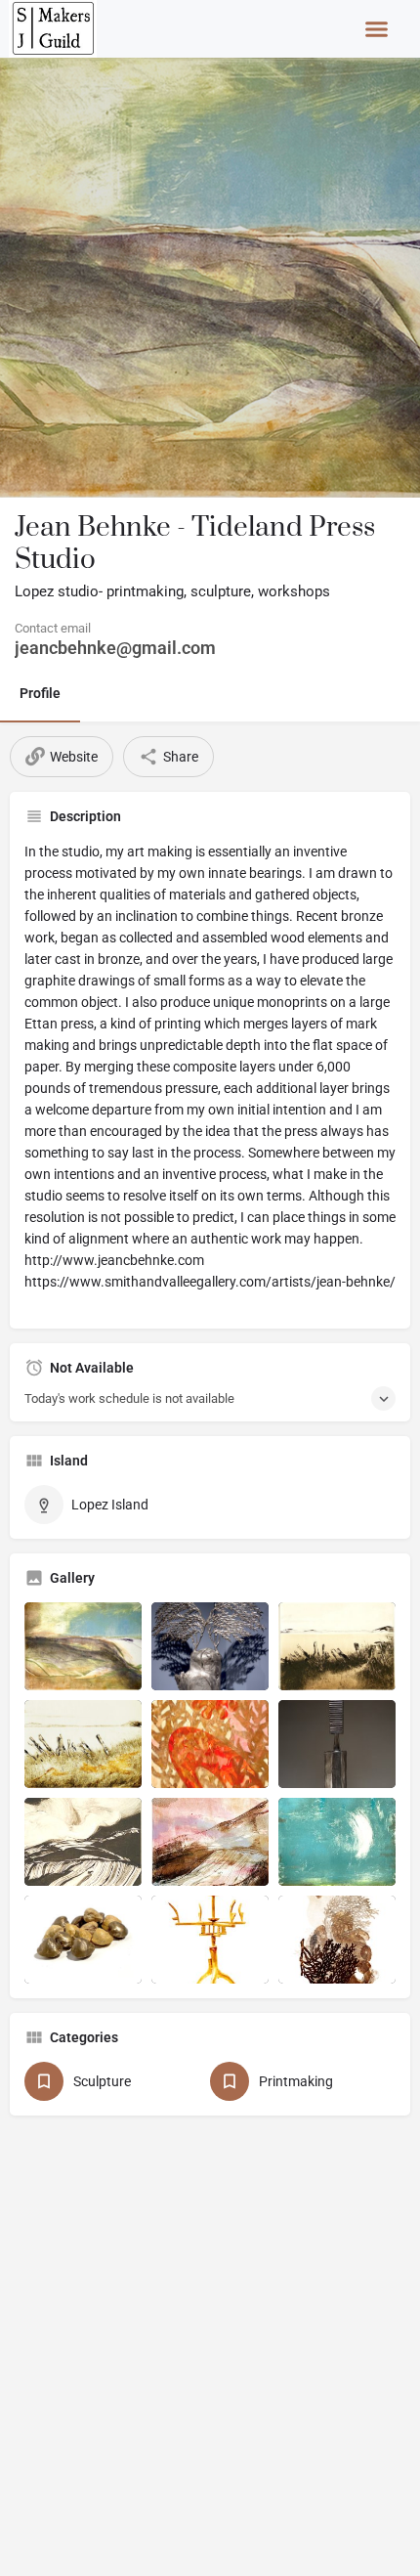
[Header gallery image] (210, 278)
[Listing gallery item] (83, 1646)
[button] (377, 29)
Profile (40, 693)
